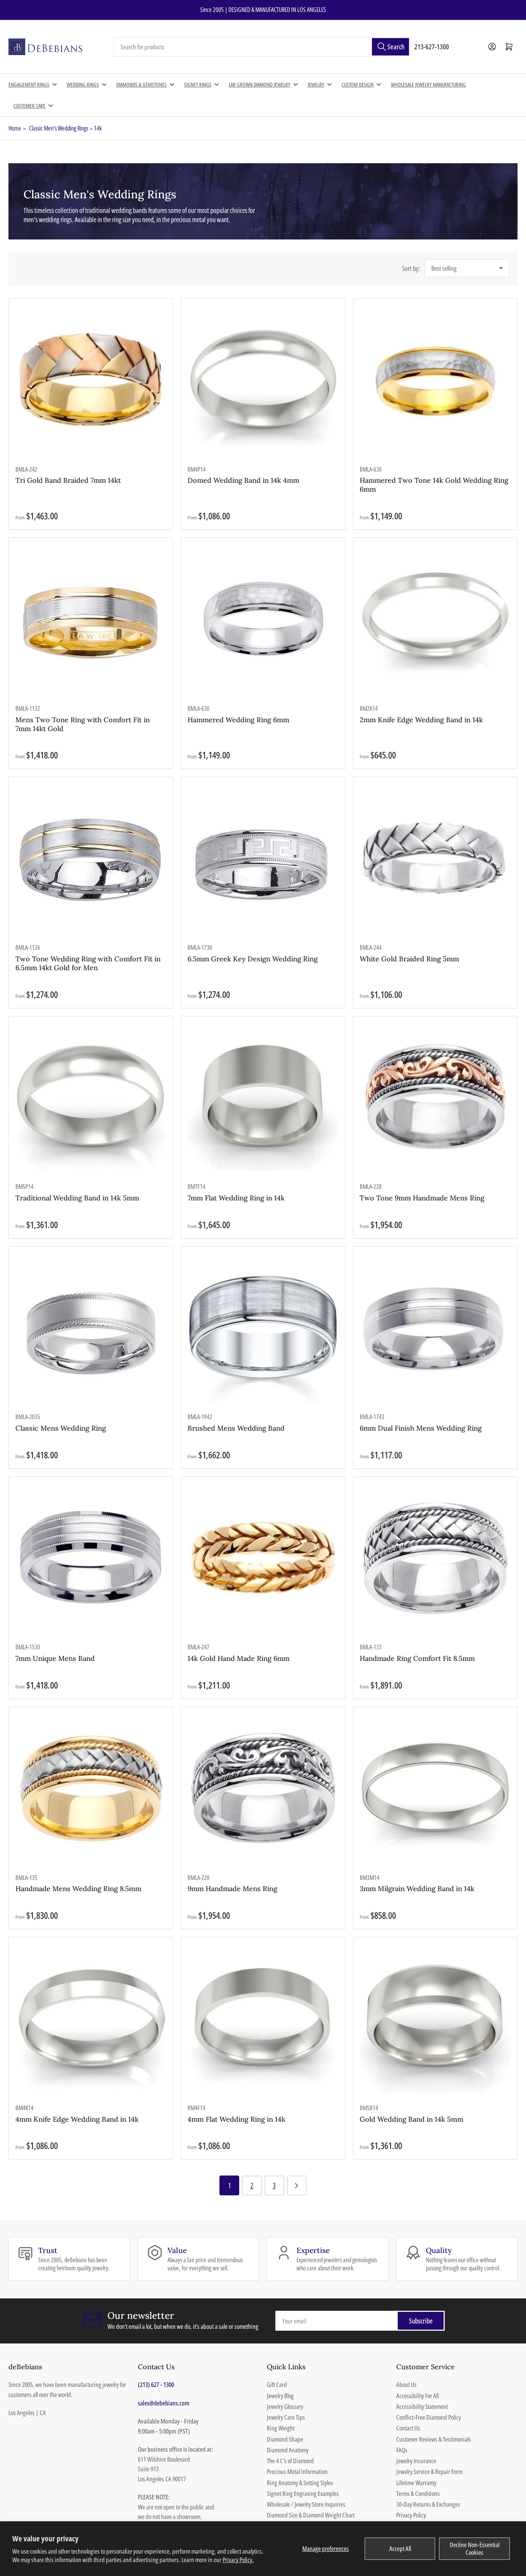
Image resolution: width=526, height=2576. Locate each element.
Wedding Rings (83, 85)
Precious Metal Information (297, 2471)
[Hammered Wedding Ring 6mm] (263, 620)
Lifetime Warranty (416, 2483)
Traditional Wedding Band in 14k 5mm (77, 1198)
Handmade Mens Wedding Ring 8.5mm (78, 1889)
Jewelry (316, 85)
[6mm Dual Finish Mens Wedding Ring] (435, 1328)
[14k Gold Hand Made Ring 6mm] (263, 1558)
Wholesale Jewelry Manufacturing (428, 85)
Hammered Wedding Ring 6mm (238, 720)
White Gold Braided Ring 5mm (409, 959)
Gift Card (277, 2384)
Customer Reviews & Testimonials (434, 2439)
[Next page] (297, 2185)
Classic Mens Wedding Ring (61, 1428)
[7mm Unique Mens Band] (91, 1558)
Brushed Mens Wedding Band (236, 1428)
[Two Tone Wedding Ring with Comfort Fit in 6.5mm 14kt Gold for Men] (91, 859)
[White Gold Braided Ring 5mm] (435, 859)
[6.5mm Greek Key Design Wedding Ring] (263, 859)
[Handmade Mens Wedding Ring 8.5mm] (91, 1789)
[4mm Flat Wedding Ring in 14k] (263, 2019)
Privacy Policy (411, 2515)
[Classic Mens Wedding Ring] (91, 1328)
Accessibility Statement (422, 2406)
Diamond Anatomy (288, 2450)
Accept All (400, 2548)
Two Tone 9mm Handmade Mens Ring (422, 1198)
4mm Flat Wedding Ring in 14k (236, 2119)
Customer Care (29, 106)
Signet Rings (198, 85)
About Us (406, 2384)
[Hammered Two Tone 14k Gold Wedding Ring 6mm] (435, 380)
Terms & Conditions (418, 2493)
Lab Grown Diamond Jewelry (260, 85)
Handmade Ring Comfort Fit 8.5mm (417, 1658)
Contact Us (408, 2428)
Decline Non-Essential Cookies (475, 2548)
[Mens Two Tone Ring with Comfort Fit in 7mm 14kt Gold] (91, 620)
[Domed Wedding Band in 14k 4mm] (263, 380)
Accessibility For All (417, 2396)
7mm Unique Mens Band (55, 1658)
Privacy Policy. (238, 2560)
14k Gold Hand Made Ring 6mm (239, 1658)
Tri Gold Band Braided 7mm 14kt (68, 480)
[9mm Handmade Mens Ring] (263, 1789)
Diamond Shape (285, 2439)
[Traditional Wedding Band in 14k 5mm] (91, 1098)
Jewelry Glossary (285, 2406)
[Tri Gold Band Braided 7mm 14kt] (91, 380)
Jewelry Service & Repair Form (429, 2471)
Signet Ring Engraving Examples (303, 2493)
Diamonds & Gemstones (142, 85)
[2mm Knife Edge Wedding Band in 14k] (435, 620)
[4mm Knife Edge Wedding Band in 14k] (91, 2019)
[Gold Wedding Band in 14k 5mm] (435, 2019)
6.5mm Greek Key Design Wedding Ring (253, 959)
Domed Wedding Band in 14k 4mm (243, 480)
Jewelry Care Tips (286, 2417)
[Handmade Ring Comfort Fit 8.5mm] (435, 1558)
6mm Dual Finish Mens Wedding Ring (421, 1428)
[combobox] (262, 47)
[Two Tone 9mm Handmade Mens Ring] (435, 1098)
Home (15, 128)
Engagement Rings (29, 85)
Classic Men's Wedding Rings (59, 128)
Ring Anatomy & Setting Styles (300, 2483)
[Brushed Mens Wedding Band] (263, 1328)
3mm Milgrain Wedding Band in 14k (417, 1889)
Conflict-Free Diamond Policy (429, 2417)
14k (98, 128)
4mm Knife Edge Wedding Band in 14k (77, 2119)
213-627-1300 (432, 47)
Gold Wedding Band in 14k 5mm (411, 2119)
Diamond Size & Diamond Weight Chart (311, 2515)
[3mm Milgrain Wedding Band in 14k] (435, 1789)
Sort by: (411, 268)
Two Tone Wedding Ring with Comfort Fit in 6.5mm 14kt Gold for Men (88, 963)
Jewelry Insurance (416, 2461)
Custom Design (358, 85)
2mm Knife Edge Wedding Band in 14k (421, 720)
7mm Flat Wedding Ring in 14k (236, 1198)
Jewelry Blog (280, 2396)
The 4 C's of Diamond (290, 2461)
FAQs (402, 2450)
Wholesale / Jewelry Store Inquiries (306, 2504)
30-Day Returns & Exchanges (428, 2504)
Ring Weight (281, 2428)
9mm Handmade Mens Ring (232, 1889)
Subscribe (421, 2321)
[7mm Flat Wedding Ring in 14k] (263, 1098)
